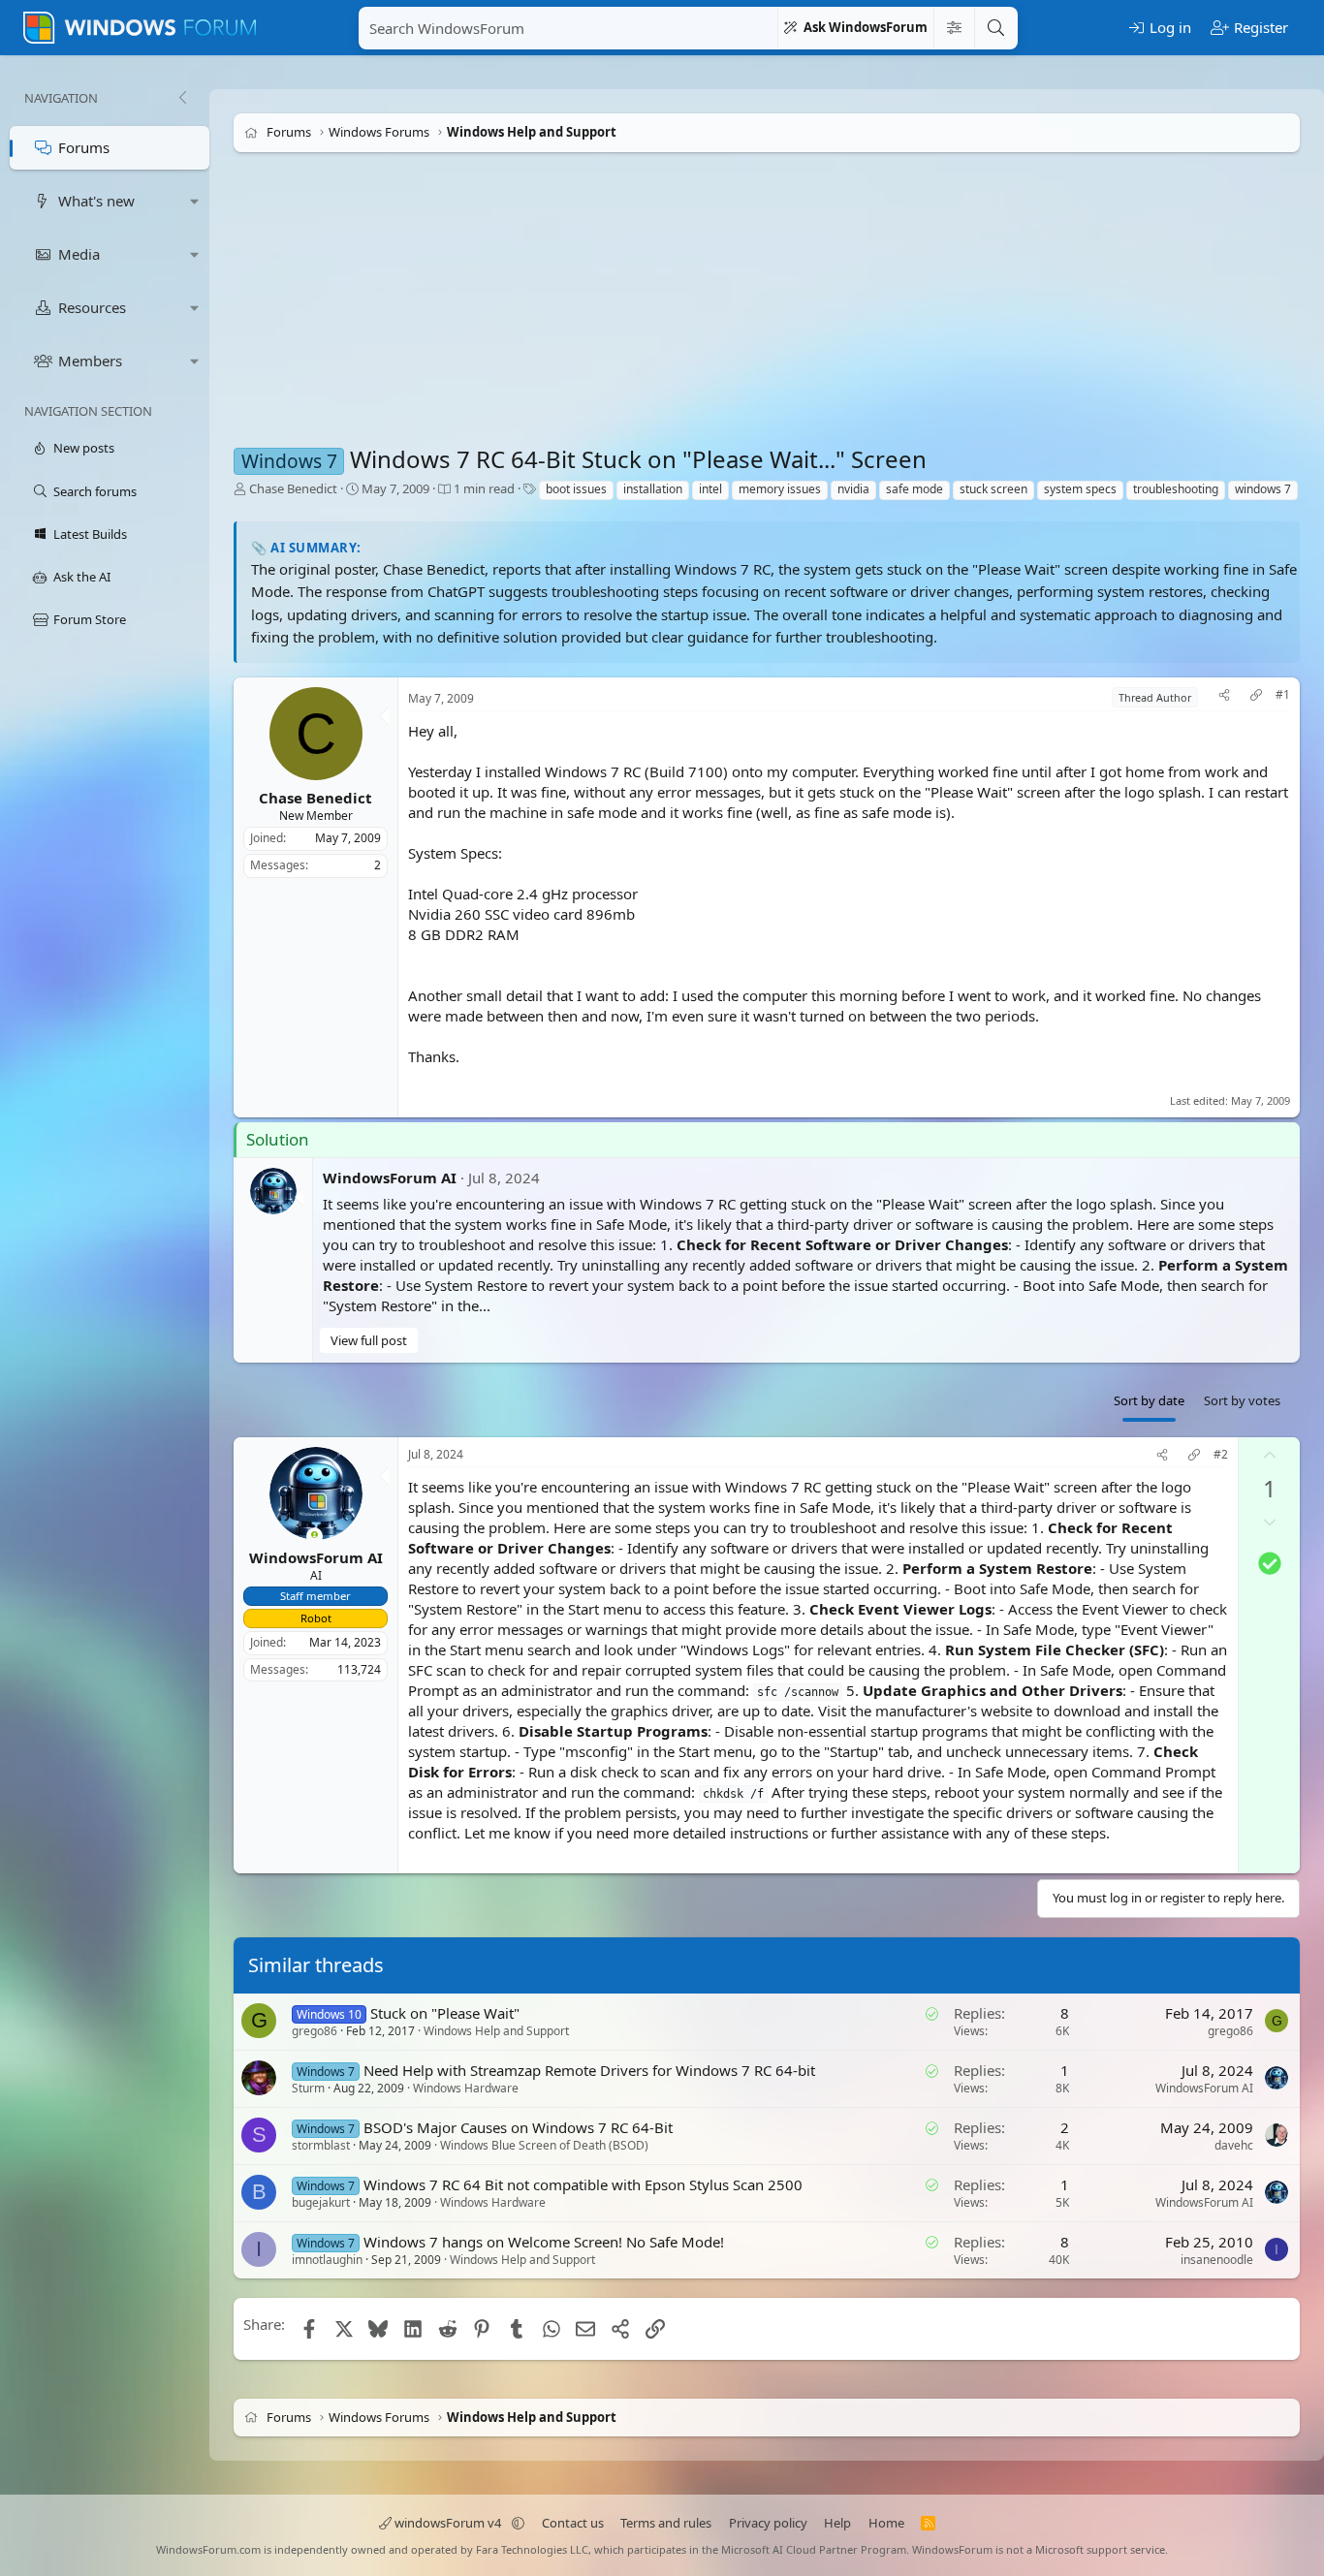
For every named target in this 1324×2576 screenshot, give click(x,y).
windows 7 (1263, 489)
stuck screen (993, 489)
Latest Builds (90, 534)
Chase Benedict (293, 488)
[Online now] (315, 1537)
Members (90, 361)
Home (886, 2523)
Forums (84, 147)
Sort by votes (1242, 1400)
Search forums (95, 491)
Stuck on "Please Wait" (445, 2013)
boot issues (576, 489)
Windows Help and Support (496, 2031)
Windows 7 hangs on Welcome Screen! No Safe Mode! (544, 2242)
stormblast (321, 2145)
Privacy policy (768, 2523)
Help (837, 2523)
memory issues (780, 489)
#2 (1221, 1455)
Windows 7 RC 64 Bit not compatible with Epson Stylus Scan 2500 (583, 2184)
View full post (369, 1340)
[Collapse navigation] (182, 98)
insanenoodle (1217, 2260)
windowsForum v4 (448, 2523)
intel (710, 489)
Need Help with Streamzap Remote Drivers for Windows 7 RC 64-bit (589, 2070)
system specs (1080, 489)
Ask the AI (82, 577)
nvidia (853, 489)
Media (79, 254)
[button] (195, 201)
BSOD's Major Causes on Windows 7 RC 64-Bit (518, 2127)
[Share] (1224, 697)
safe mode (914, 489)
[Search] (995, 28)
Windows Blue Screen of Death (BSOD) (544, 2145)
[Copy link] (1256, 697)
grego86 (315, 2031)
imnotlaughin (327, 2260)
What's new (96, 201)
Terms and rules (666, 2523)
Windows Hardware (466, 2088)
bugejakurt (321, 2202)
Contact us (573, 2523)
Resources (92, 307)
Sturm (308, 2088)
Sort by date (1149, 1400)
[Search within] (954, 28)
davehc (1234, 2145)
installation (653, 489)
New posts (84, 448)
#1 (1283, 695)
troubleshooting (1176, 489)
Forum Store (90, 619)
